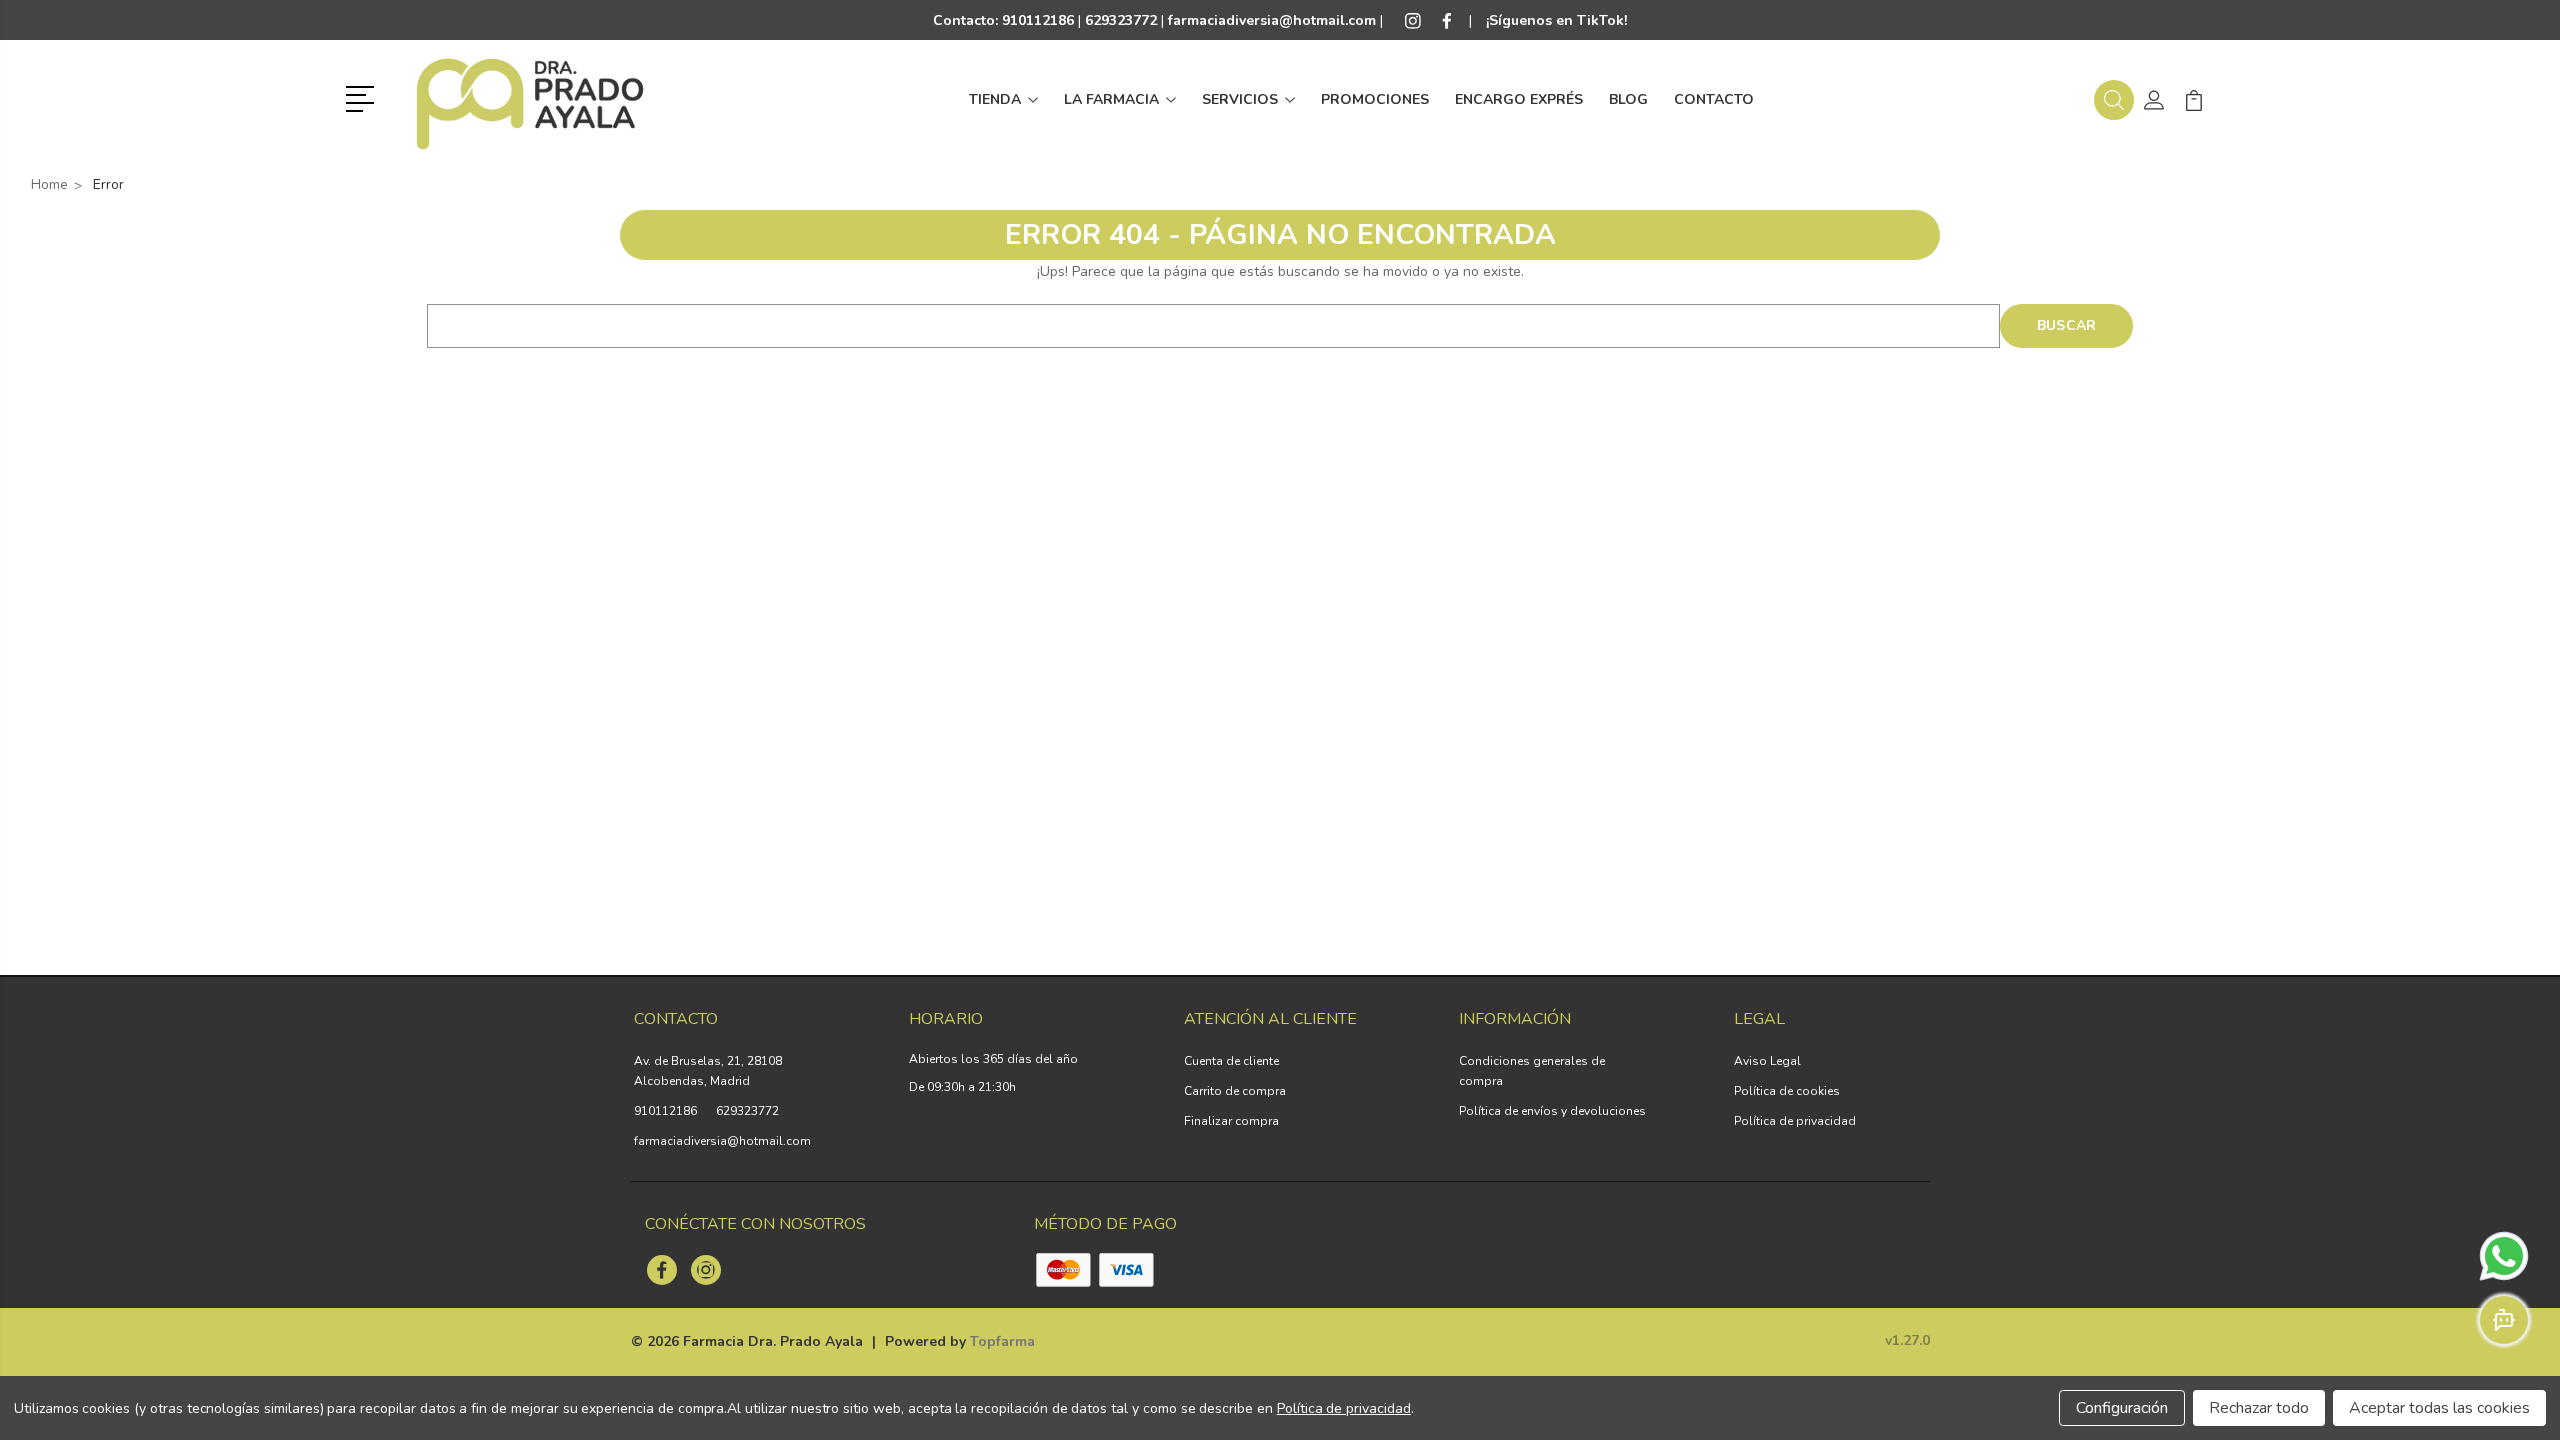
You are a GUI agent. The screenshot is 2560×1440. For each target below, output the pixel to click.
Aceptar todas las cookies (2439, 1408)
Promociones (1375, 99)
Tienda (995, 99)
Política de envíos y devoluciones (1552, 1111)
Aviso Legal (1767, 1061)
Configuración (2122, 1408)
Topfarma (1002, 1341)
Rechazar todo (2259, 1408)
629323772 (747, 1111)
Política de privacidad (1795, 1121)
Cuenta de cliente (1231, 1061)
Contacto (1714, 99)
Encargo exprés (1519, 99)
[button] (363, 97)
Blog (1628, 99)
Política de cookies (1787, 1091)
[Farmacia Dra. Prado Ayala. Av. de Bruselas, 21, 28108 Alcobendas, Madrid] (530, 100)
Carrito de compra (1235, 1091)
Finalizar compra (1231, 1121)
